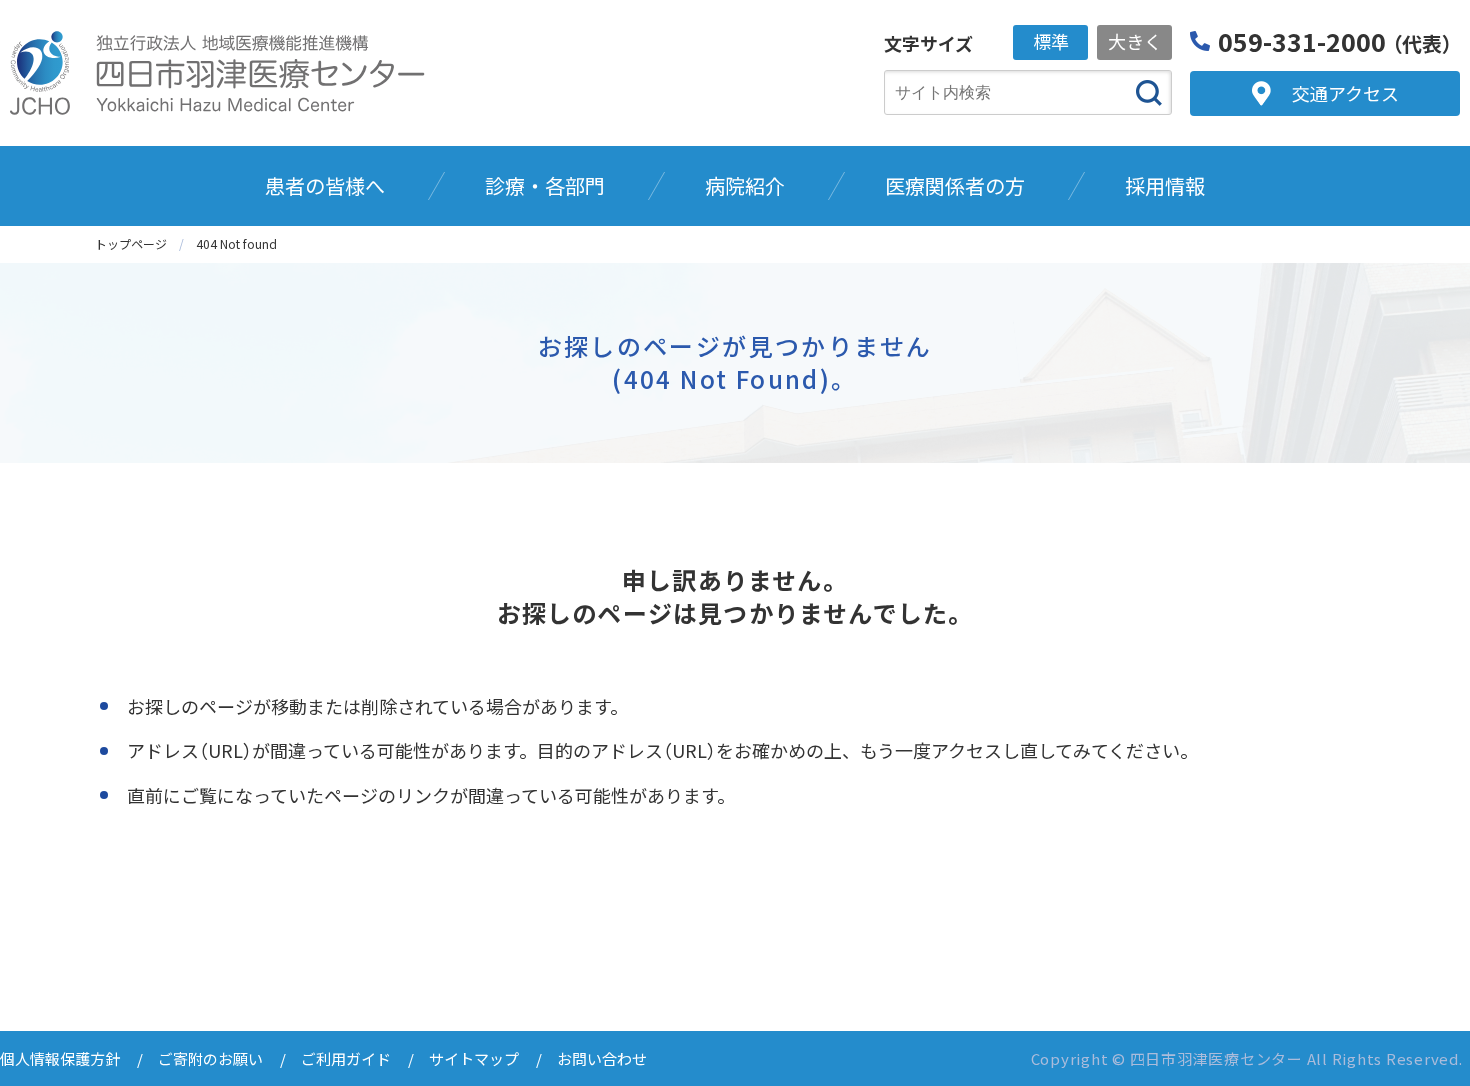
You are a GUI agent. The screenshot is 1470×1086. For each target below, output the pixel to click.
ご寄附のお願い (210, 1058)
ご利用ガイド (346, 1058)
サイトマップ (474, 1058)
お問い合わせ (602, 1058)
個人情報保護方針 (60, 1058)
